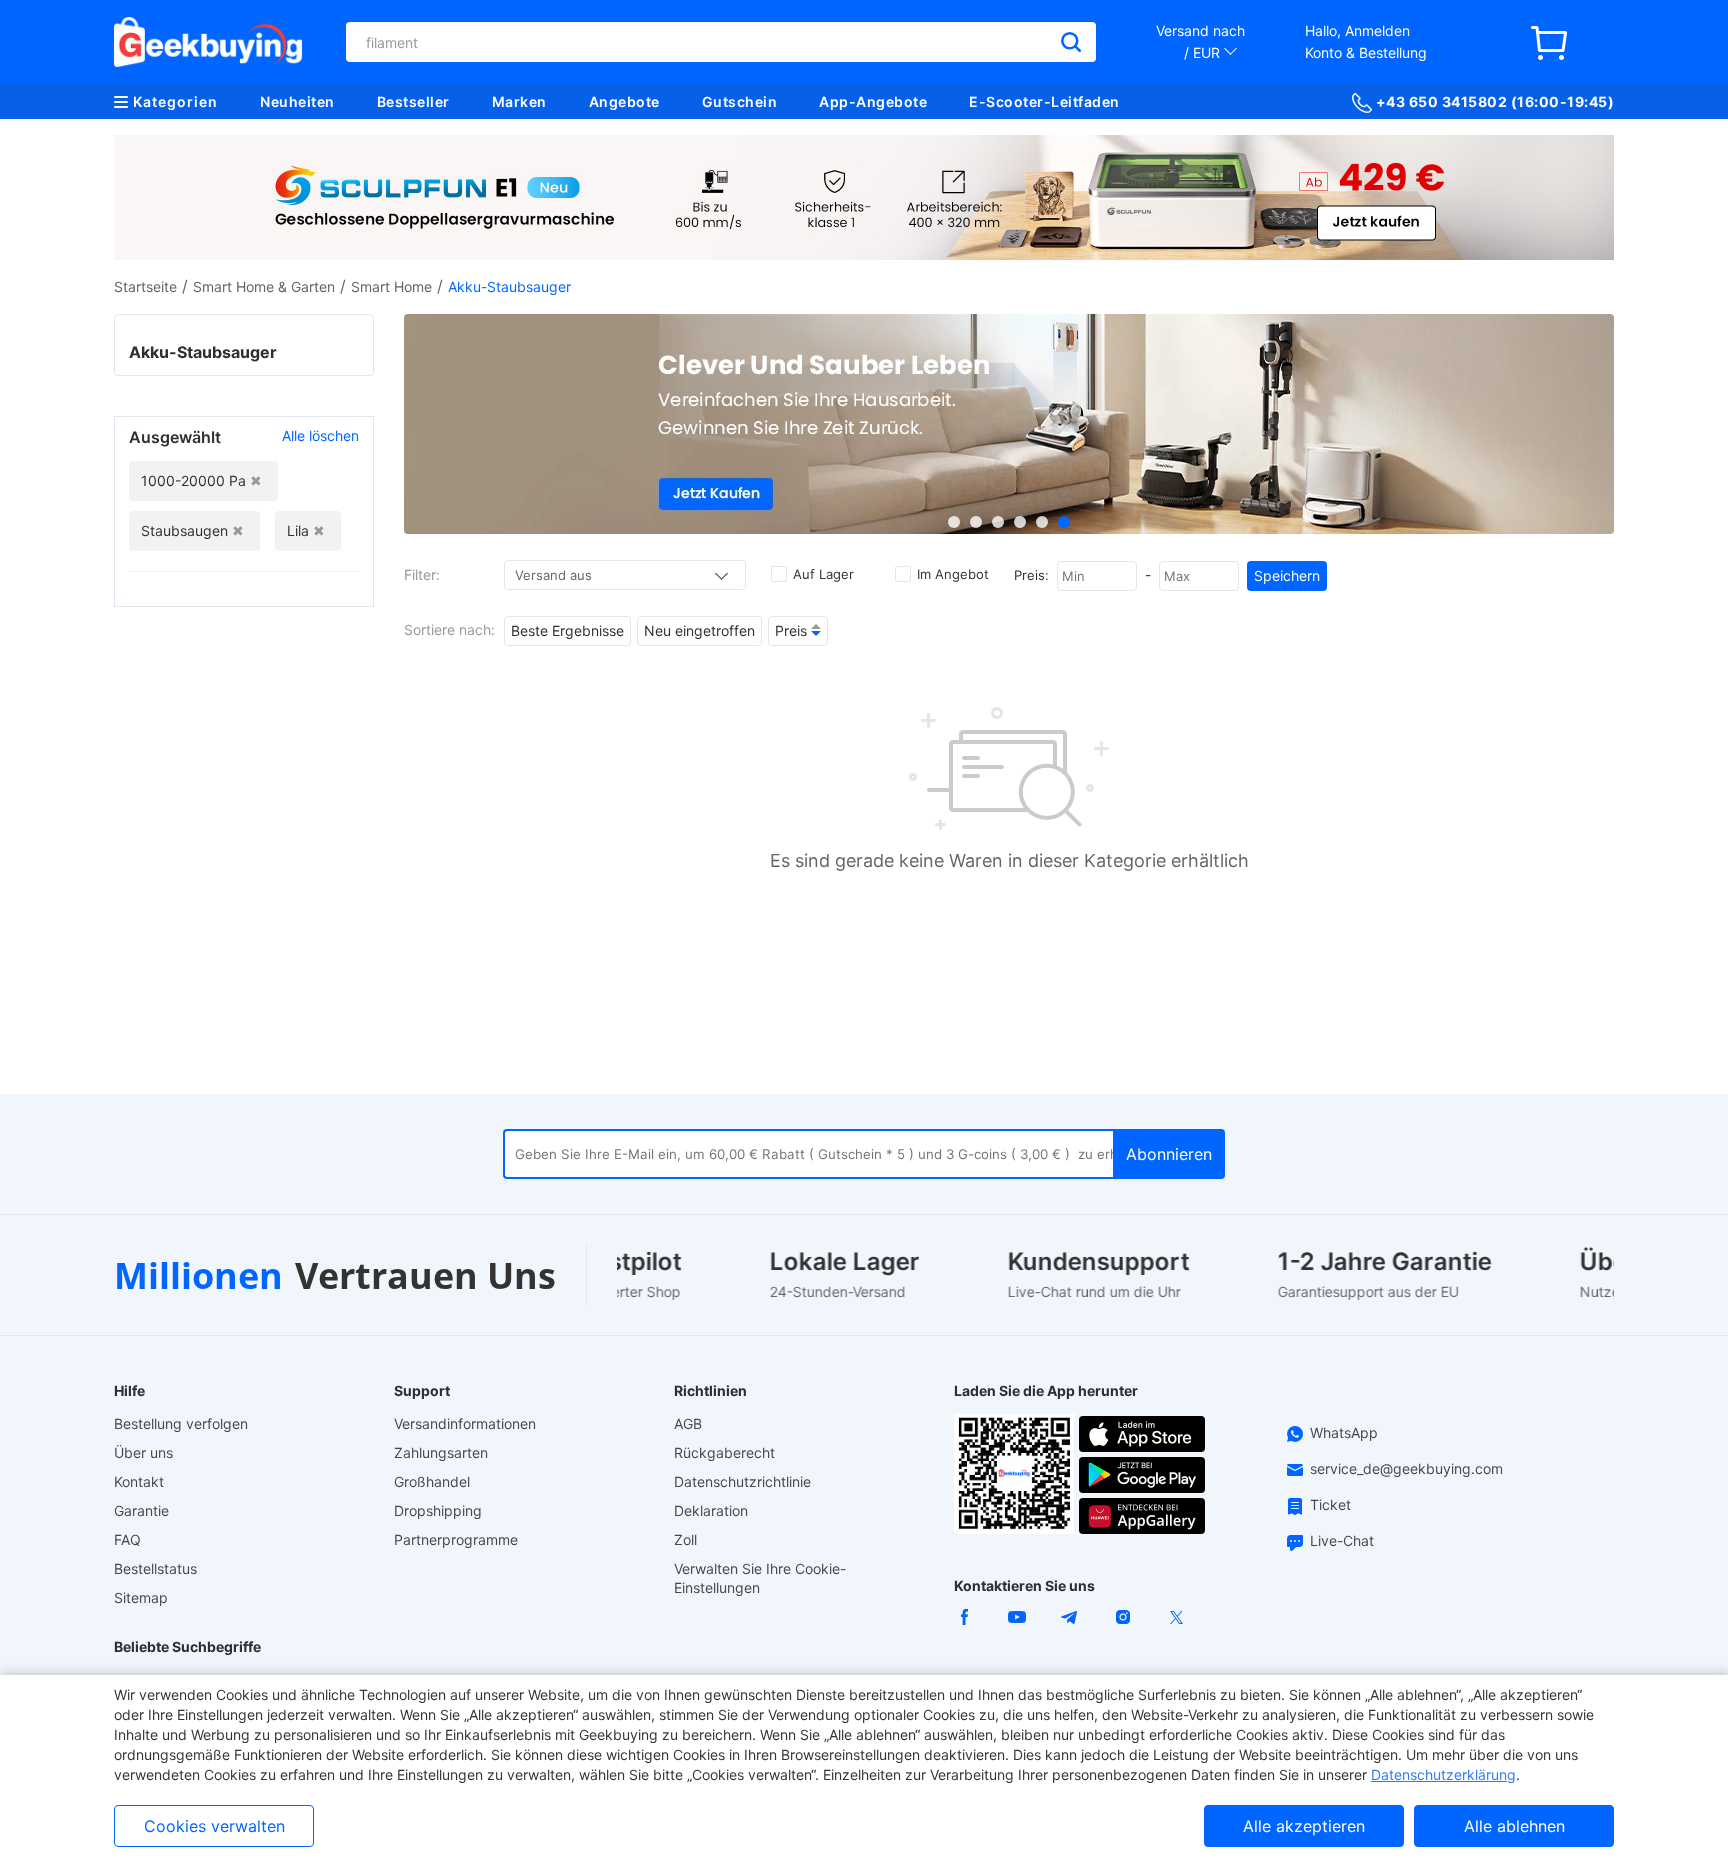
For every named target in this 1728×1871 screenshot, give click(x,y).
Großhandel (432, 1481)
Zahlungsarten (441, 1452)
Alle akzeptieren (1304, 1826)
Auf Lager (823, 574)
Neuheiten (297, 101)
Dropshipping (438, 1510)
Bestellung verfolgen (181, 1423)
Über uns (143, 1452)
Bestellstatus (155, 1568)
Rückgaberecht (724, 1452)
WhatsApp (1344, 1432)
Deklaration (711, 1510)
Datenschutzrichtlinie (742, 1481)
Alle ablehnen (1514, 1826)
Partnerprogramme (456, 1539)
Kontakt (139, 1481)
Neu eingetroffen (699, 630)
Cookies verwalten (214, 1826)
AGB (688, 1423)
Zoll (685, 1539)
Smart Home (391, 286)
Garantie (141, 1510)
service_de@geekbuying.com (1406, 1468)
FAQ (127, 1539)
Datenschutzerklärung (1443, 1774)
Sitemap (141, 1597)
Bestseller (413, 101)
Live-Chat (1342, 1540)
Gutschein (740, 101)
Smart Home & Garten (264, 286)
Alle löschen (320, 435)
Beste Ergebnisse (567, 630)
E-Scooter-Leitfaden (1044, 101)
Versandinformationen (465, 1423)
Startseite (145, 286)
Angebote (624, 101)
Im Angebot (953, 574)
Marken (519, 101)
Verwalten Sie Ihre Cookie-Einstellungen (760, 1578)
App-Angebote (873, 101)
